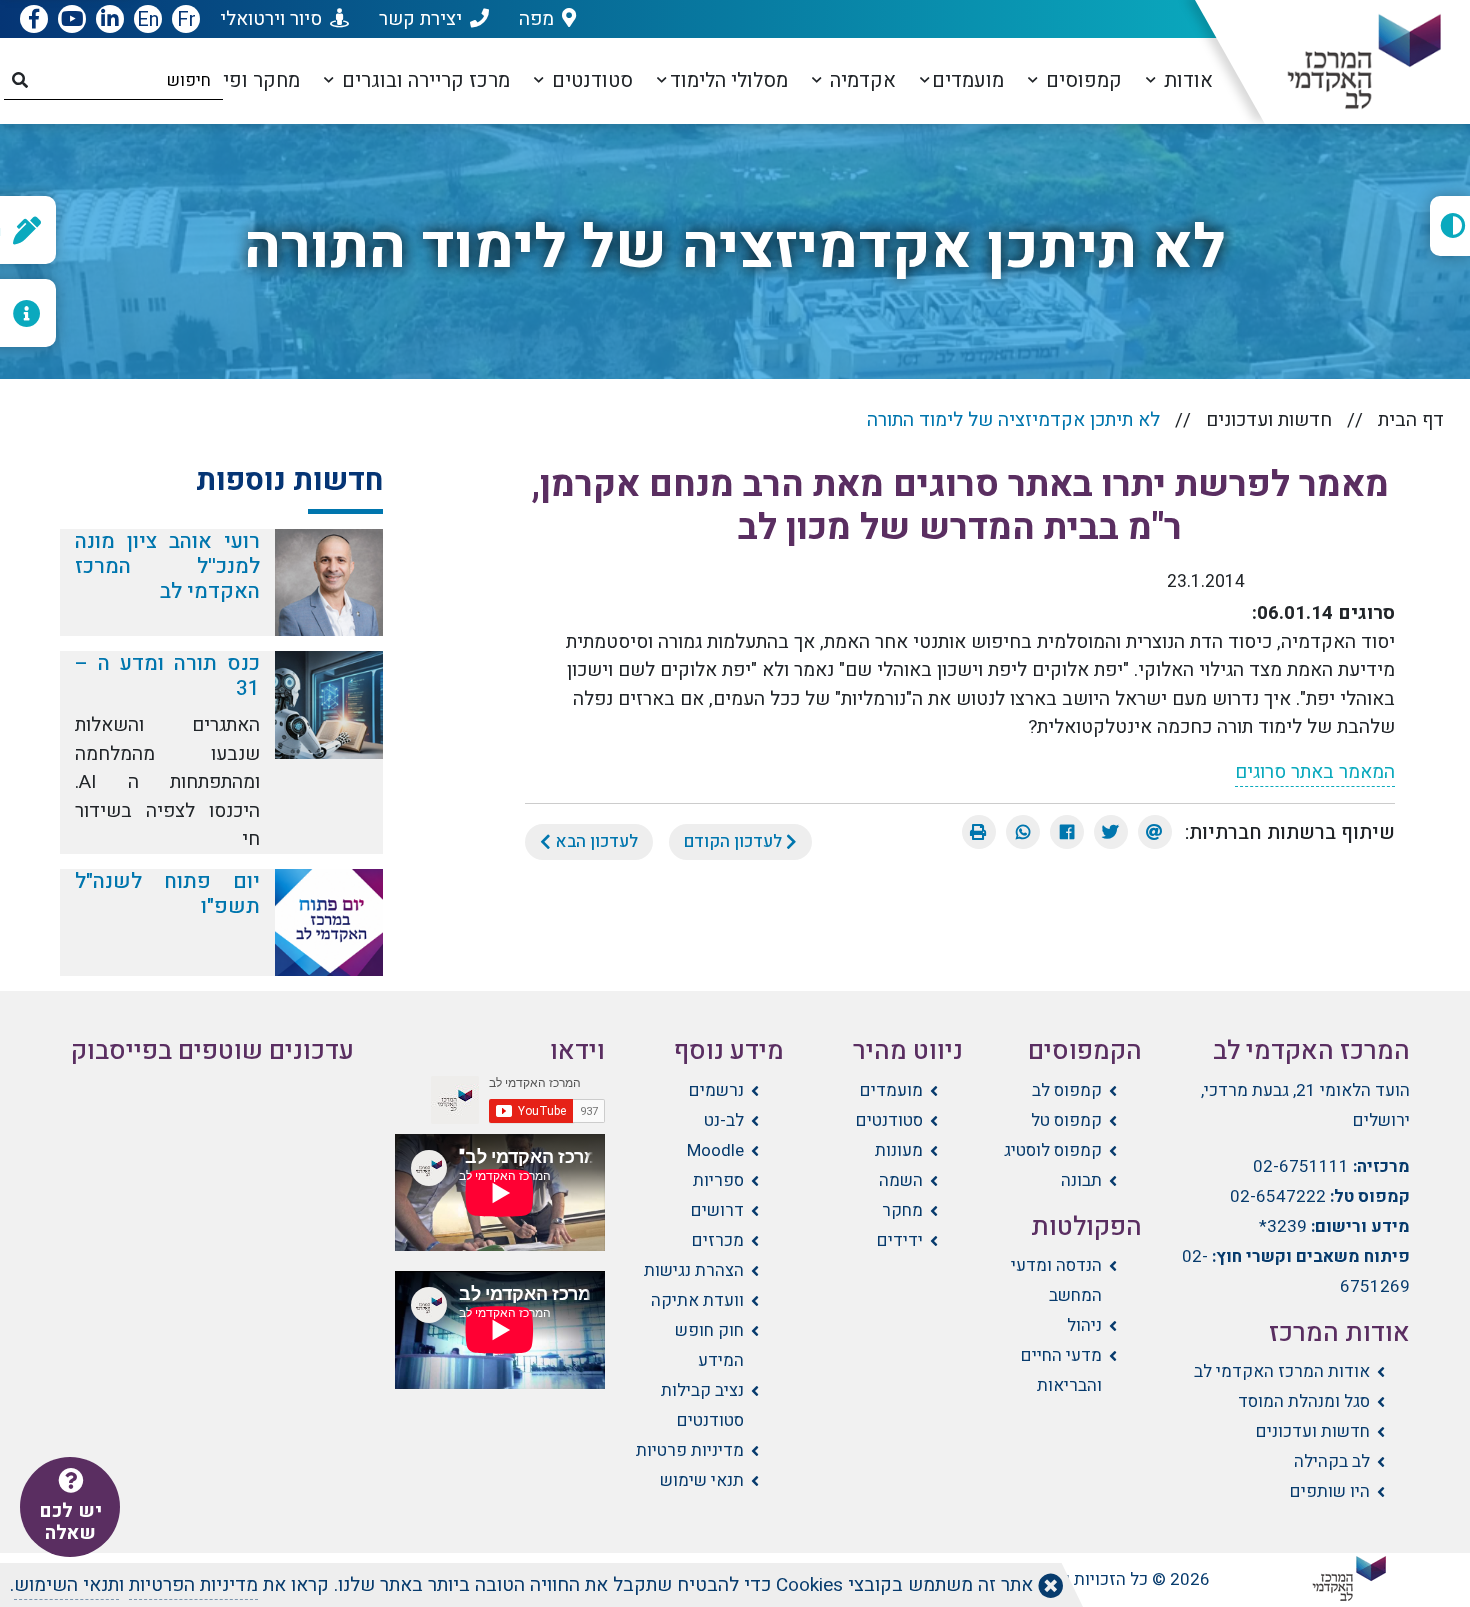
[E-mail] (1155, 832)
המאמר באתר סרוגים (1315, 772)
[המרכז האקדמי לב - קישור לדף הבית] (1347, 62)
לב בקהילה (1332, 1461)
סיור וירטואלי (271, 19)
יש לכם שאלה (70, 1522)
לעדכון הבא (594, 841)
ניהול (1084, 1325)
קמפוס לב (1067, 1090)
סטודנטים (590, 80)
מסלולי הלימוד (729, 80)
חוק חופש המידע (709, 1345)
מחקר (902, 1210)
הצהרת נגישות (694, 1270)
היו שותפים (1330, 1491)
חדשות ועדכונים (1269, 420)
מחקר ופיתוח (243, 80)
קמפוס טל (1066, 1120)
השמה (901, 1180)
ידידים (900, 1240)
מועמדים (968, 80)
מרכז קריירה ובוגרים (423, 80)
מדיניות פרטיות (690, 1450)
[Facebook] (1067, 832)
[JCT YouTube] (72, 20)
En (148, 19)
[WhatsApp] (1023, 832)
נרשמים (716, 1090)
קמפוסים (1081, 80)
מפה (536, 19)
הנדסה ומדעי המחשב (1056, 1280)
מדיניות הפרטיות (193, 1585)
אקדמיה (860, 80)
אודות (1186, 80)
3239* (1283, 1226)
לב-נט (724, 1120)
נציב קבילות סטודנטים (702, 1405)
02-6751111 (1301, 1166)
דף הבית (1411, 420)
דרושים (717, 1210)
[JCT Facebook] (34, 20)
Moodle (715, 1150)
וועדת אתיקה (697, 1300)
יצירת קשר (420, 19)
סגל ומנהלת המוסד (1304, 1401)
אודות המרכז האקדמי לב (1282, 1371)
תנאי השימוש (66, 1585)
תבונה (1081, 1180)
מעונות (899, 1150)
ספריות (718, 1180)
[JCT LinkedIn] (110, 20)
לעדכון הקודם (735, 841)
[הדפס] (979, 832)
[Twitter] (1111, 832)
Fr (186, 19)
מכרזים (718, 1240)
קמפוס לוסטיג (1053, 1150)
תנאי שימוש (702, 1480)
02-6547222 (1278, 1196)
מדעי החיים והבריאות (1061, 1370)
